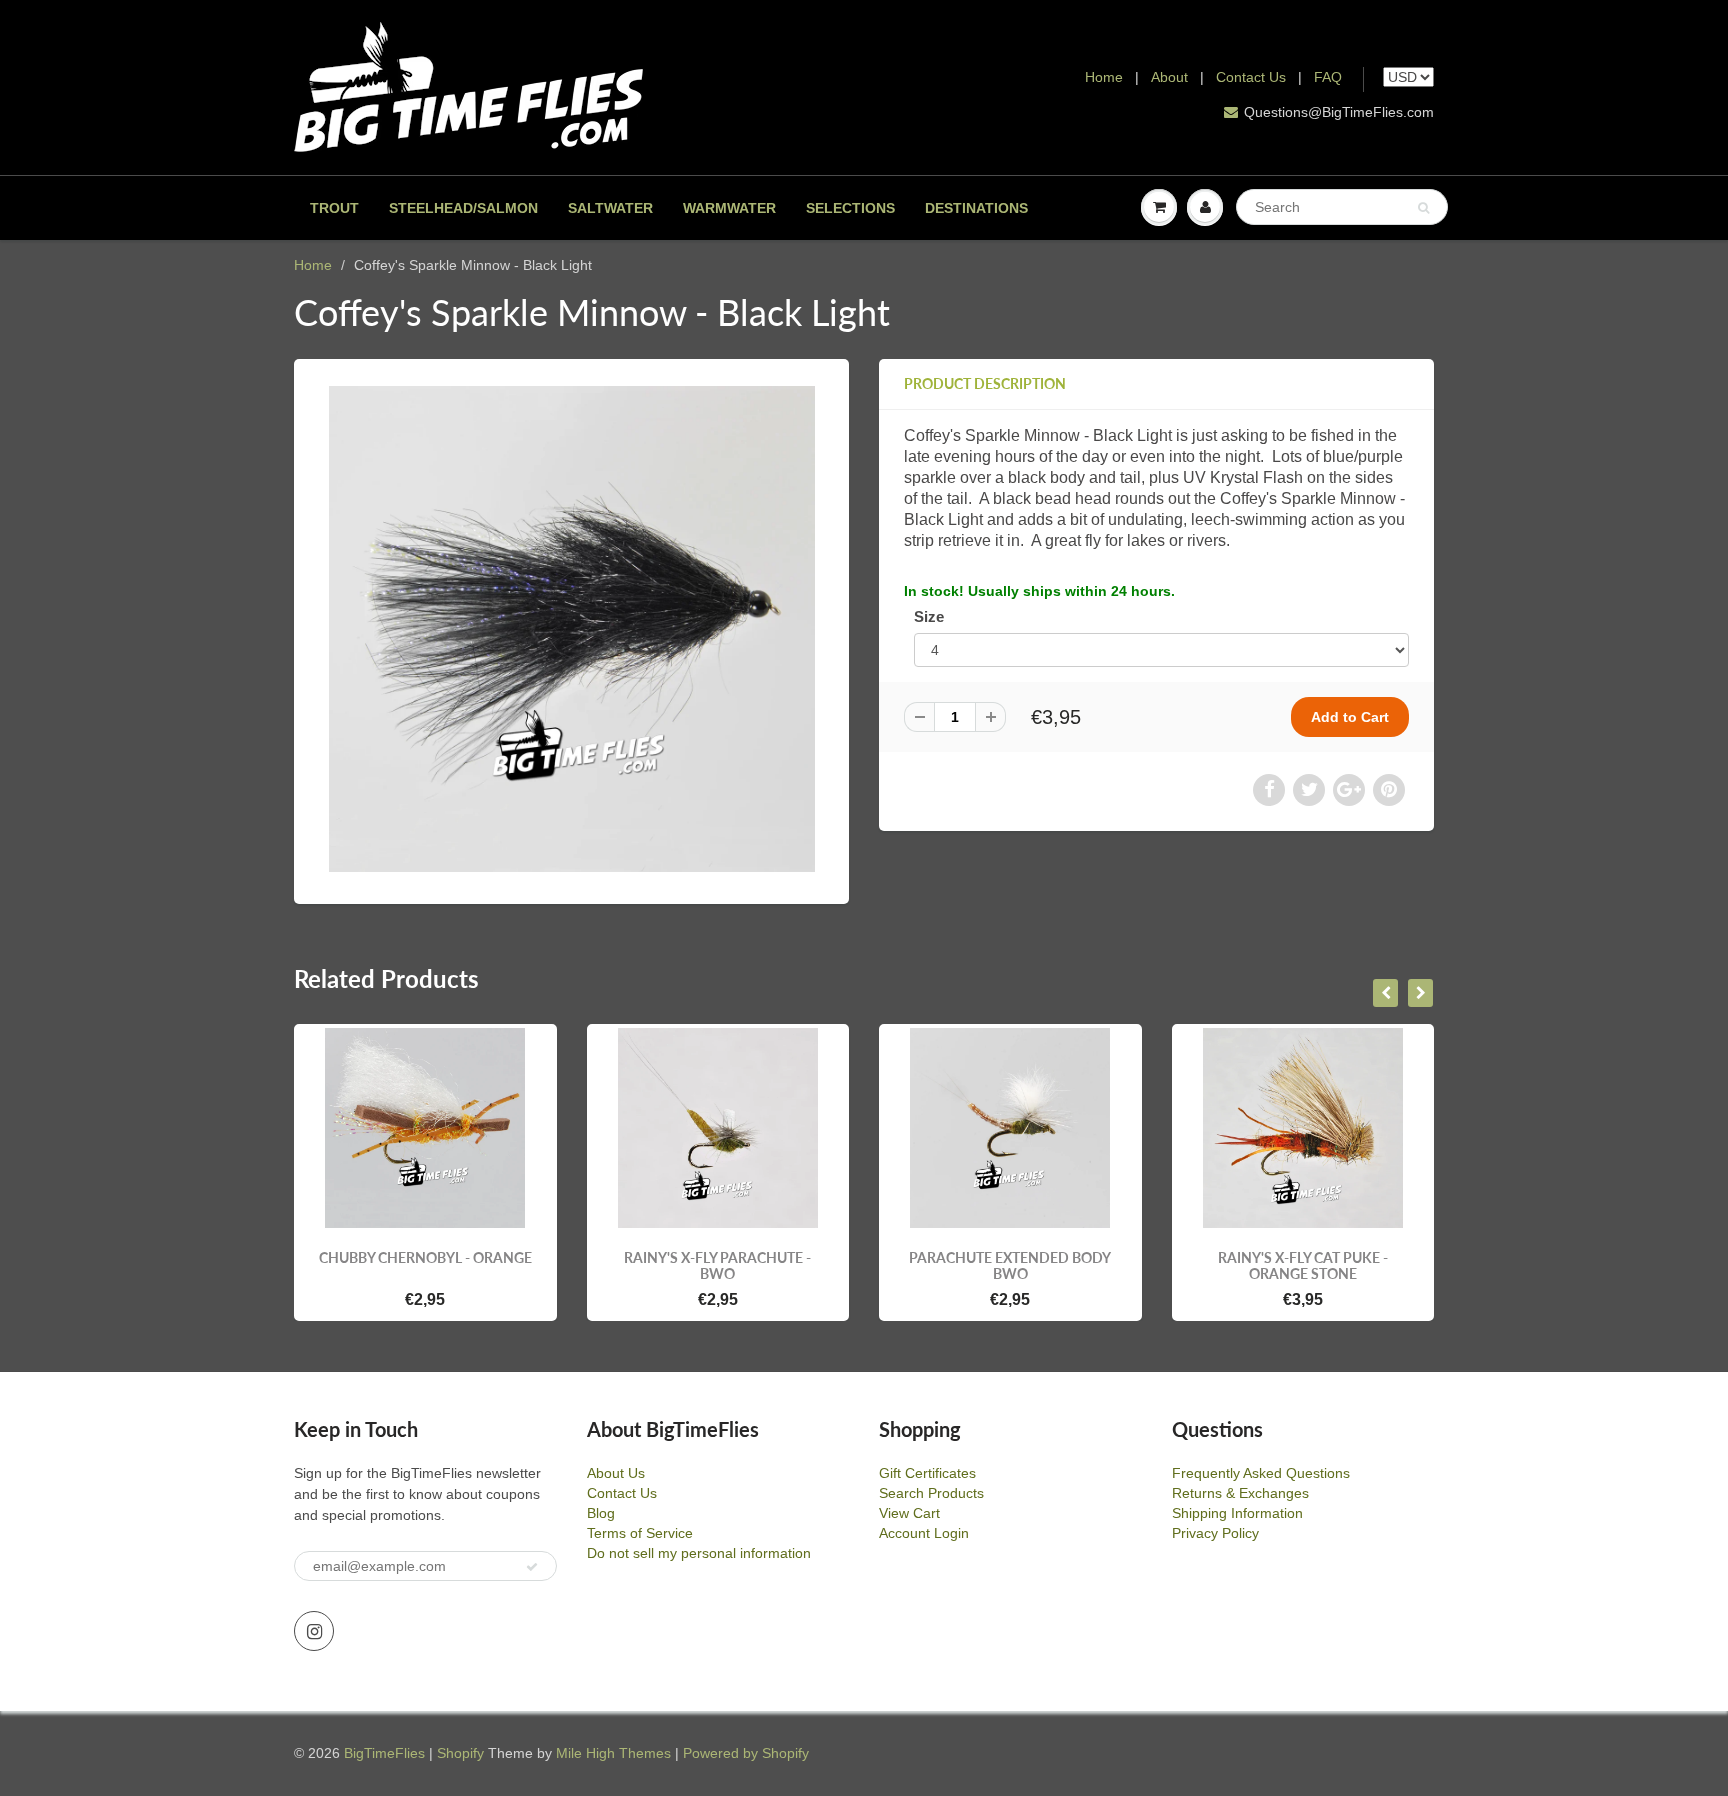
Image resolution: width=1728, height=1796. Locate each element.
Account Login (924, 1533)
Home (1104, 77)
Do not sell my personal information (699, 1553)
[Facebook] (1269, 790)
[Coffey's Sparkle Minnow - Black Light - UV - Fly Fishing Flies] (571, 629)
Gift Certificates (927, 1473)
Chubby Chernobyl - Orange (425, 1257)
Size (929, 616)
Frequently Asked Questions (1261, 1473)
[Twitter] (1309, 790)
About (1171, 77)
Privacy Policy (1215, 1533)
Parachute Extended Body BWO (1010, 1265)
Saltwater (610, 208)
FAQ (1328, 77)
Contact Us (1251, 77)
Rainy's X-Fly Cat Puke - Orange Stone (1303, 1265)
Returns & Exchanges (1240, 1493)
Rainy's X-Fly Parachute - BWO (717, 1265)
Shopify (460, 1753)
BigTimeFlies (384, 1753)
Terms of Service (640, 1533)
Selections (850, 208)
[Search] (1423, 208)
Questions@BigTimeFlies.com (1339, 112)
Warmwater (729, 208)
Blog (601, 1513)
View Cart (909, 1513)
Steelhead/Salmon (463, 208)
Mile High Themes (613, 1753)
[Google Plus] (1349, 790)
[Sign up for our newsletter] (532, 1567)
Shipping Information (1237, 1513)
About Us (616, 1473)
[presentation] (1385, 993)
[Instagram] (314, 1631)
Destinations (976, 208)
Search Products (931, 1493)
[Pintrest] (1389, 790)
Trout (334, 208)
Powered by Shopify (746, 1753)
